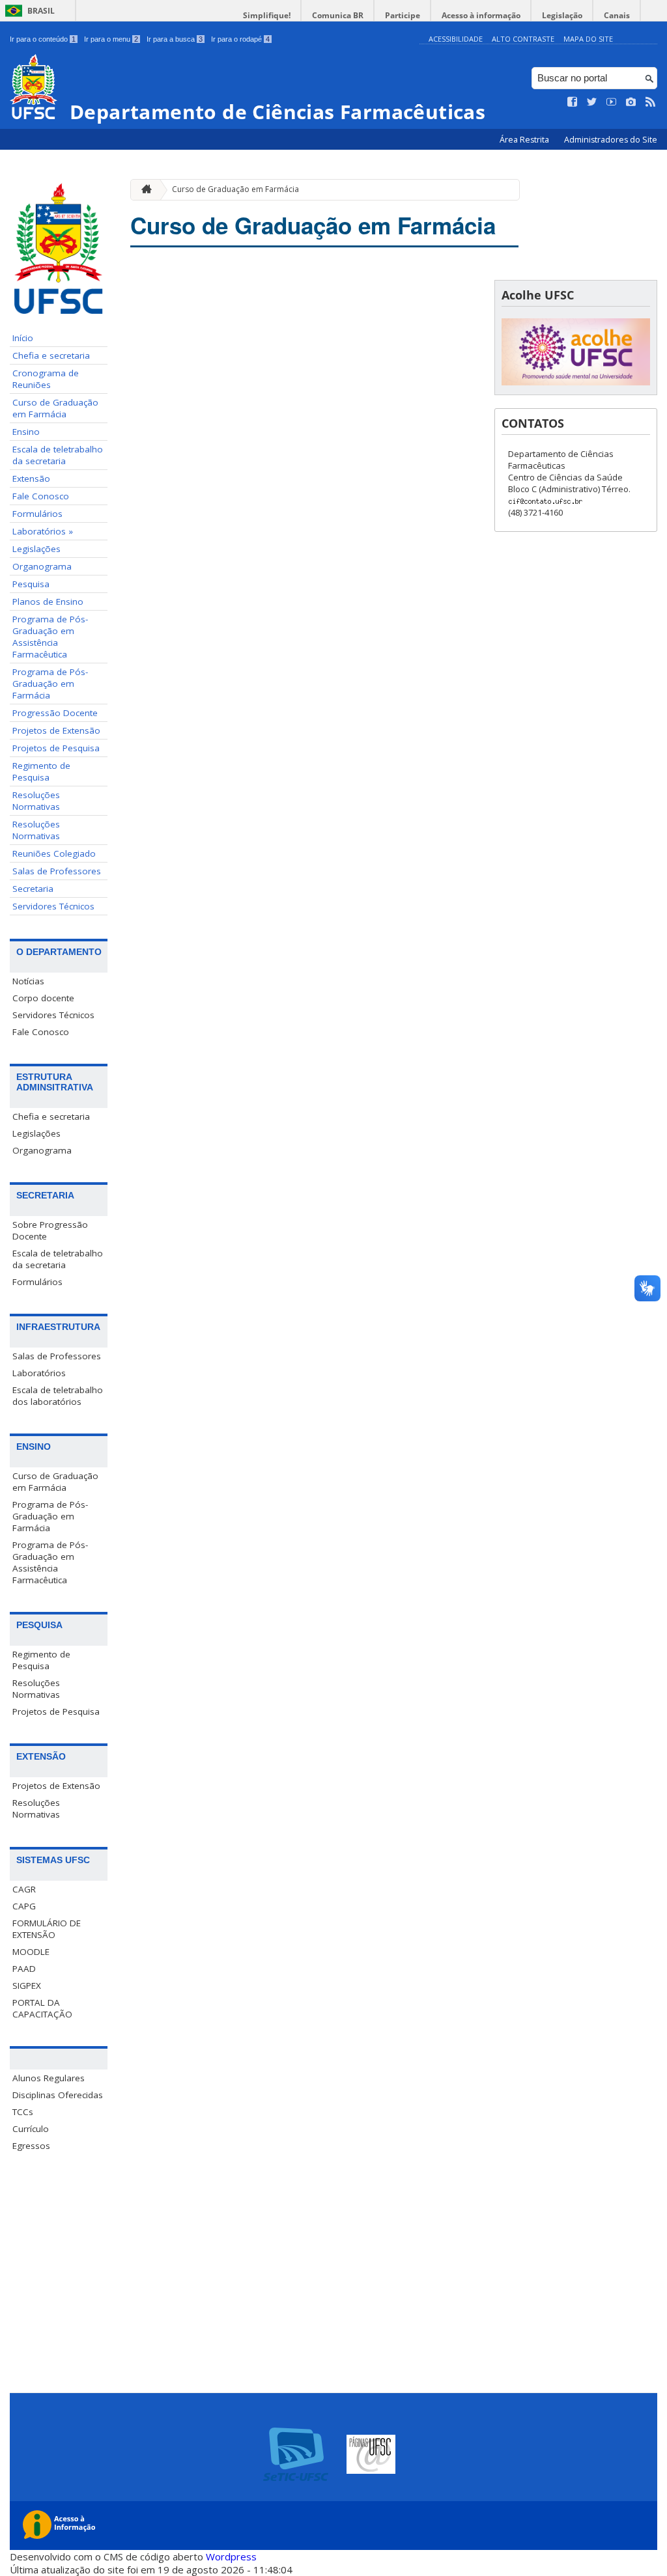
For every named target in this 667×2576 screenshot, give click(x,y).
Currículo (31, 2129)
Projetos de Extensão (56, 730)
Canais (617, 15)
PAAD (24, 1969)
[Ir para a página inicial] (143, 190)
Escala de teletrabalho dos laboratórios (58, 1396)
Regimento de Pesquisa (41, 771)
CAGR (24, 1889)
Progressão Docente (55, 713)
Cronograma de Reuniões (46, 379)
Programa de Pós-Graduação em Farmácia (50, 684)
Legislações (36, 549)
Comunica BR (338, 15)
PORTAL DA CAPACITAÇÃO (42, 2008)
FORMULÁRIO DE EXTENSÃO (47, 1929)
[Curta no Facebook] (573, 102)
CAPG (24, 1906)
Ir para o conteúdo (43, 39)
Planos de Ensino (48, 602)
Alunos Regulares (49, 2078)
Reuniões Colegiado (54, 853)
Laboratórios (39, 1373)
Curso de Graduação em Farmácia (55, 408)
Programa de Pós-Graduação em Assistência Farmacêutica (50, 637)
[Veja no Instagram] (631, 102)
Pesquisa (31, 584)
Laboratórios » (43, 531)
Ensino (26, 432)
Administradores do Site (611, 140)
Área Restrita (525, 140)
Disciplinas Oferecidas (58, 2095)
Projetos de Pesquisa (56, 748)
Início (23, 338)
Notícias (28, 981)
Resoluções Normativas (36, 801)
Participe (403, 15)
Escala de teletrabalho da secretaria (58, 455)
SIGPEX (27, 1986)
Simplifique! (267, 15)
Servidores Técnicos (53, 906)
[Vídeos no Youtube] (612, 102)
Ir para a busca (175, 39)
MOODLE (31, 1952)
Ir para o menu (111, 39)
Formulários (37, 514)
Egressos (31, 2146)
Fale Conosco (41, 496)
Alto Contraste (523, 39)
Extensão (31, 478)
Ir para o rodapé (240, 39)
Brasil (41, 11)
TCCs (23, 2112)
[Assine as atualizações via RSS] (651, 102)
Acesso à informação (481, 15)
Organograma (42, 566)
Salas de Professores (57, 871)
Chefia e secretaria (51, 355)
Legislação (562, 15)
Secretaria (33, 889)
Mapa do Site (588, 39)
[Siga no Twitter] (592, 102)
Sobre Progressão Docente (50, 1230)
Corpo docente (43, 998)
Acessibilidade (456, 39)
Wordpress (231, 2556)
